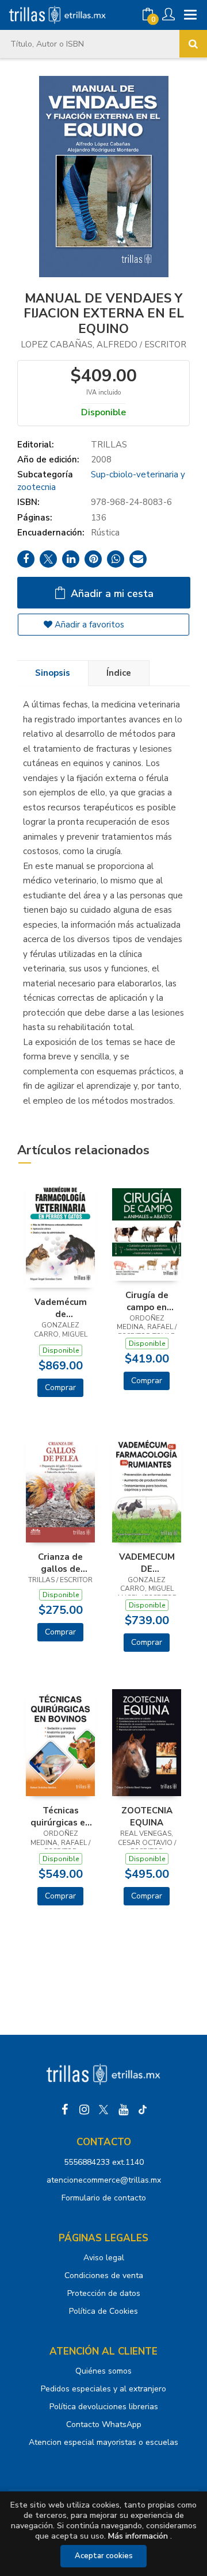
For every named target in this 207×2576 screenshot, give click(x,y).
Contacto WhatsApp (104, 2424)
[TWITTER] (103, 2110)
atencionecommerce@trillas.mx (104, 2180)
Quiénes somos (103, 2371)
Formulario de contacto (104, 2198)
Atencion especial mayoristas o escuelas (103, 2442)
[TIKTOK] (143, 2110)
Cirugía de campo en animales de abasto (147, 1301)
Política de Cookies (103, 2311)
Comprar (60, 1387)
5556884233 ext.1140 (104, 2162)
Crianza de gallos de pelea (60, 1563)
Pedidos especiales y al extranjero (103, 2389)
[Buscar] (193, 44)
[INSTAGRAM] (84, 2110)
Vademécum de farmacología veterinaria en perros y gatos (61, 1308)
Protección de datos (104, 2293)
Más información (138, 2536)
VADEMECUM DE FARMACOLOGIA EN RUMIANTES (147, 1563)
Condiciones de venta (104, 2275)
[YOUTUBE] (123, 2110)
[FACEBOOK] (64, 2110)
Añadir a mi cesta (111, 594)
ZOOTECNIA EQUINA (147, 1816)
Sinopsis (53, 673)
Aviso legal (104, 2258)
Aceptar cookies (104, 2556)
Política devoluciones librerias (104, 2407)
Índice (119, 673)
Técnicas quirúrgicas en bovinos (60, 1816)
